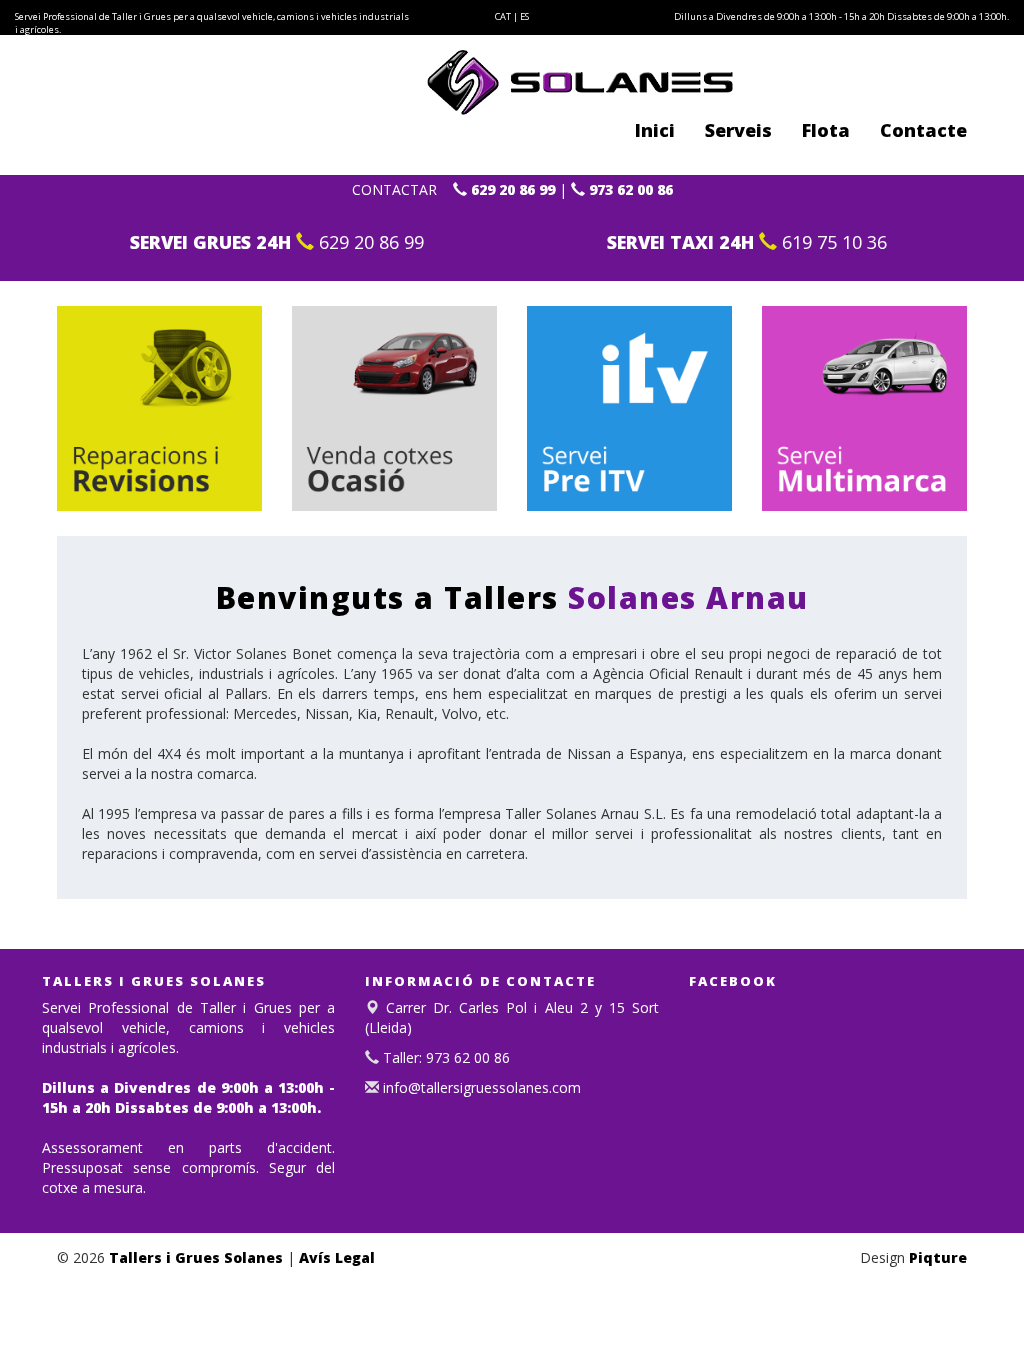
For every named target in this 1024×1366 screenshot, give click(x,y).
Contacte (923, 130)
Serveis (738, 130)
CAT (503, 16)
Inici (655, 130)
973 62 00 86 (629, 189)
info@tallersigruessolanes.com (480, 1087)
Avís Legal (337, 1257)
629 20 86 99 (511, 189)
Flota (826, 130)
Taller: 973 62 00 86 (444, 1057)
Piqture (938, 1257)
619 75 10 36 (832, 242)
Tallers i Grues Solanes (196, 1257)
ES (524, 16)
